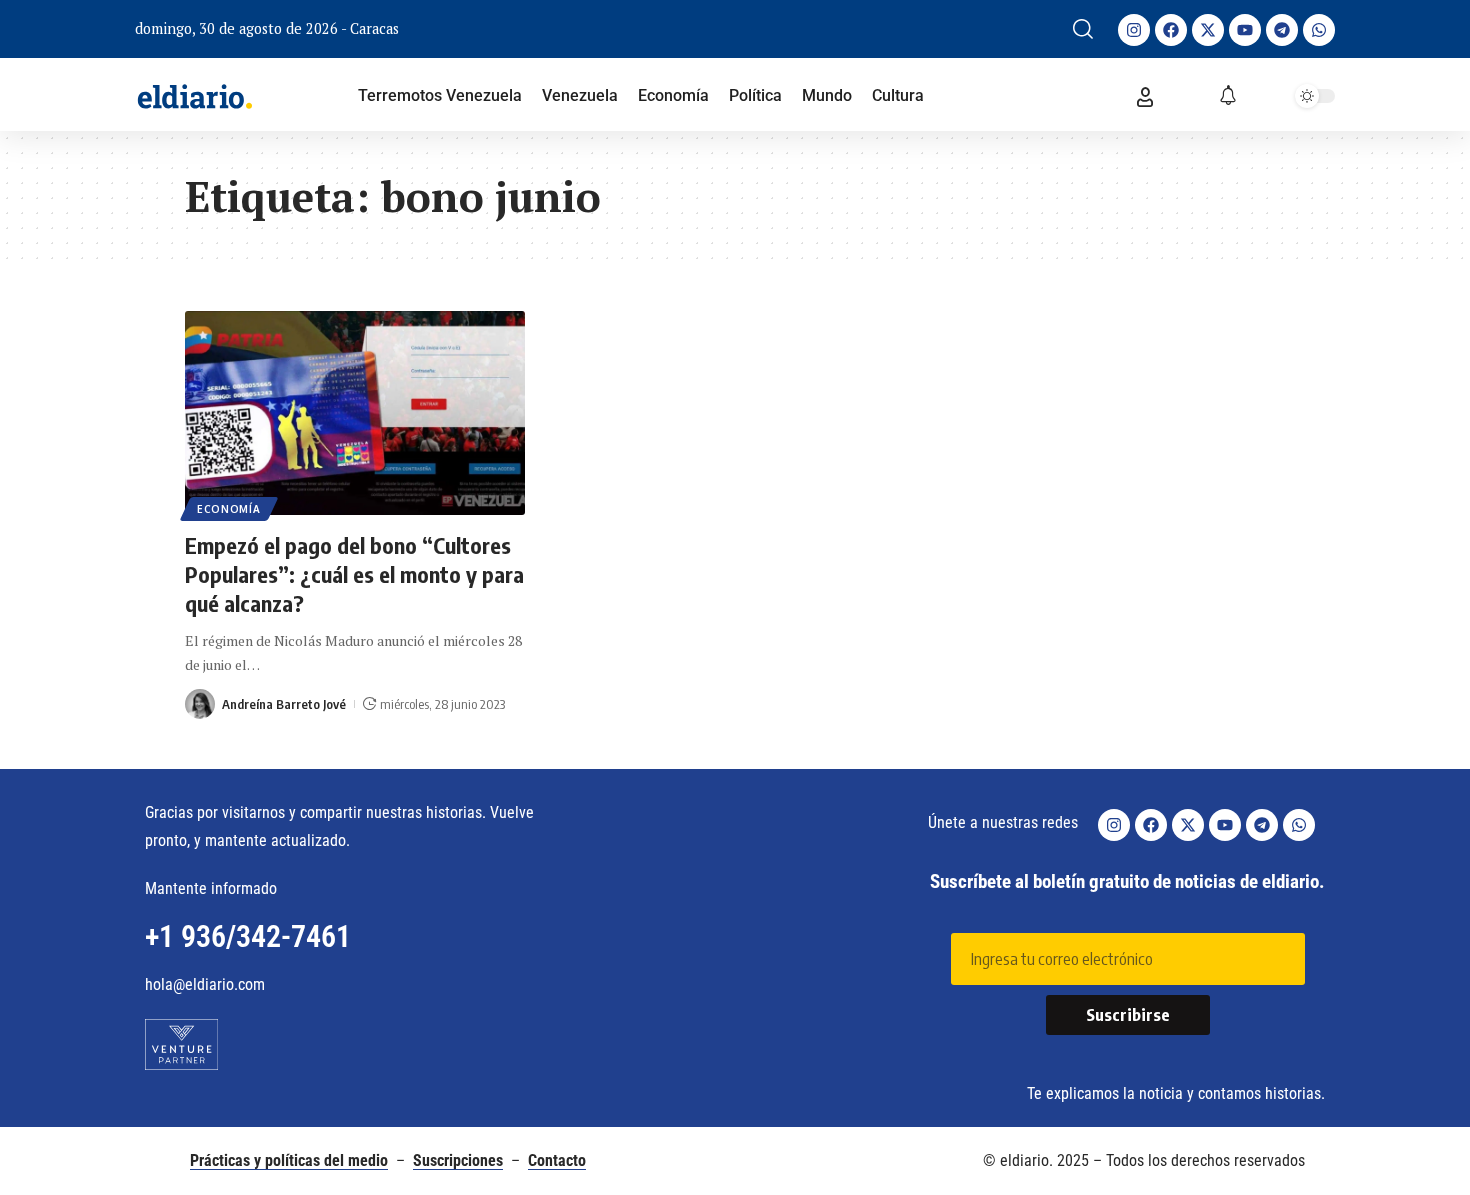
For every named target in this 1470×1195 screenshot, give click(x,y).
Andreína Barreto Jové (284, 704)
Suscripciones (458, 1160)
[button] (1083, 29)
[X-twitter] (1208, 30)
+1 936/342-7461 (248, 936)
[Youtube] (1245, 30)
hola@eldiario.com (205, 984)
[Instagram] (1134, 30)
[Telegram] (1282, 30)
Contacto (557, 1160)
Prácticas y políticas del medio (289, 1160)
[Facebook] (1171, 30)
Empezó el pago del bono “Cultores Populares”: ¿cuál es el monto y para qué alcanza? (354, 573)
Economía (229, 509)
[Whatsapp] (1319, 30)
